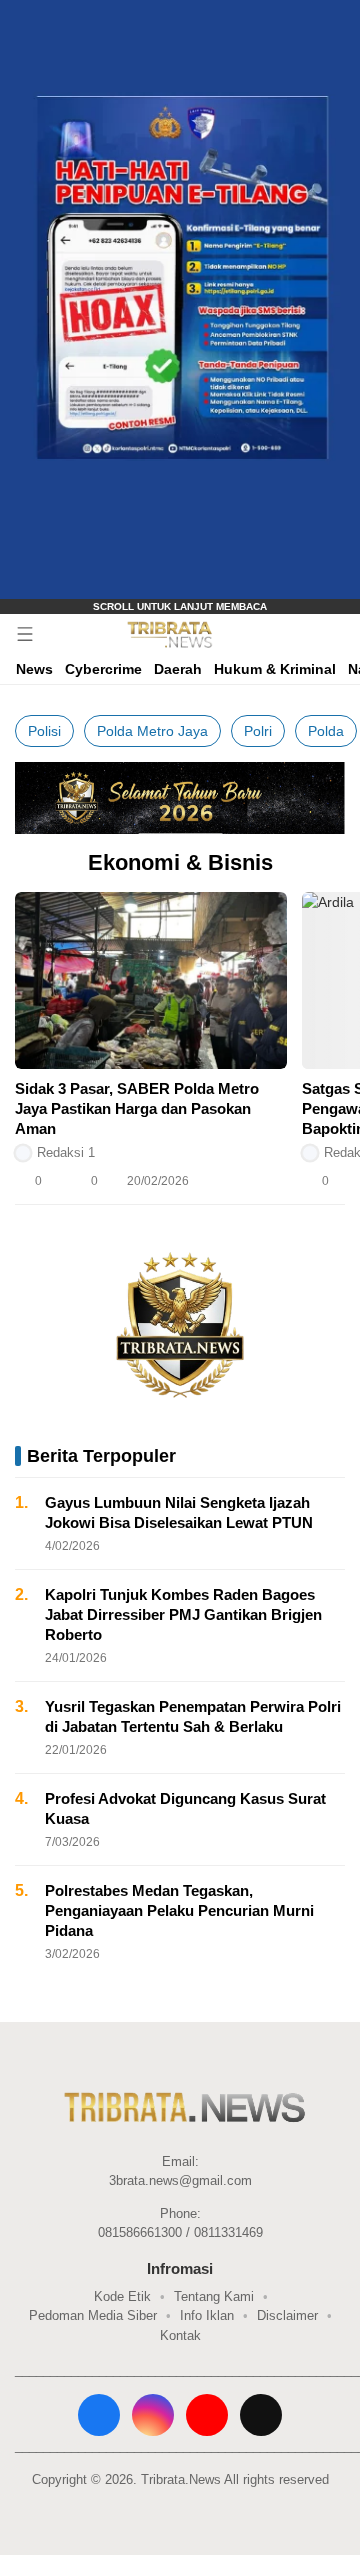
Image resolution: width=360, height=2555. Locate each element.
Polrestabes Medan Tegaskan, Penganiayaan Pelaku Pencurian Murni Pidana (179, 1910)
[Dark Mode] (340, 634)
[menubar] (25, 634)
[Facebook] (99, 2415)
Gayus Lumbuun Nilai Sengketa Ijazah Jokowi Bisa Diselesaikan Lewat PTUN (179, 1512)
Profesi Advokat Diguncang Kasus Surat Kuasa (185, 1808)
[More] (279, 1181)
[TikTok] (261, 2415)
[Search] (310, 634)
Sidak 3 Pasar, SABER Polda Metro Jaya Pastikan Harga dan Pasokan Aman (137, 1108)
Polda (326, 731)
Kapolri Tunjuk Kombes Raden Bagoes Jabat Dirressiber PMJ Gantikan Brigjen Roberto (183, 1614)
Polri (258, 731)
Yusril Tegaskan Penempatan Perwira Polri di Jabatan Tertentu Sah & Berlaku (193, 1716)
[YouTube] (207, 2415)
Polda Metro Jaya (152, 731)
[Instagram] (153, 2415)
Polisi (44, 731)
